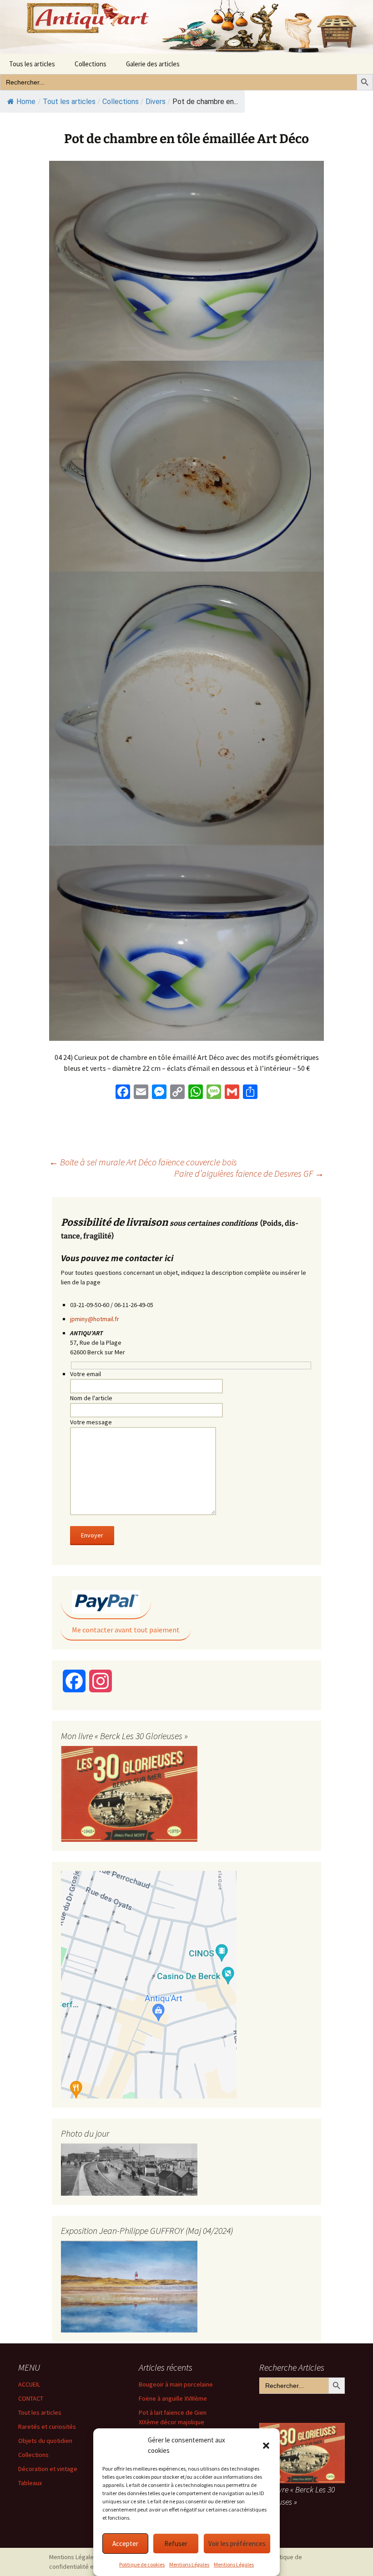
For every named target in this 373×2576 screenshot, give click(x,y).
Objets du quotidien (45, 2441)
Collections (91, 64)
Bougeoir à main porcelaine (176, 2384)
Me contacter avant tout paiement (126, 1630)
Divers (156, 102)
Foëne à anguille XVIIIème (173, 2398)
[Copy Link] (177, 1093)
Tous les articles (32, 64)
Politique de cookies (142, 2564)
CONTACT (31, 2398)
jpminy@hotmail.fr (95, 1319)
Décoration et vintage (48, 2469)
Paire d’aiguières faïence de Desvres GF (249, 1173)
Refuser (176, 2544)
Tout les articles (40, 2412)
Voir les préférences (237, 2544)
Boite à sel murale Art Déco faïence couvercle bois (143, 1162)
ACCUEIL (29, 2384)
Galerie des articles (153, 64)
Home (26, 102)
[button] (266, 2446)
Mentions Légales (189, 2564)
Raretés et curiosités (47, 2427)
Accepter (125, 2544)
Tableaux (30, 2483)
